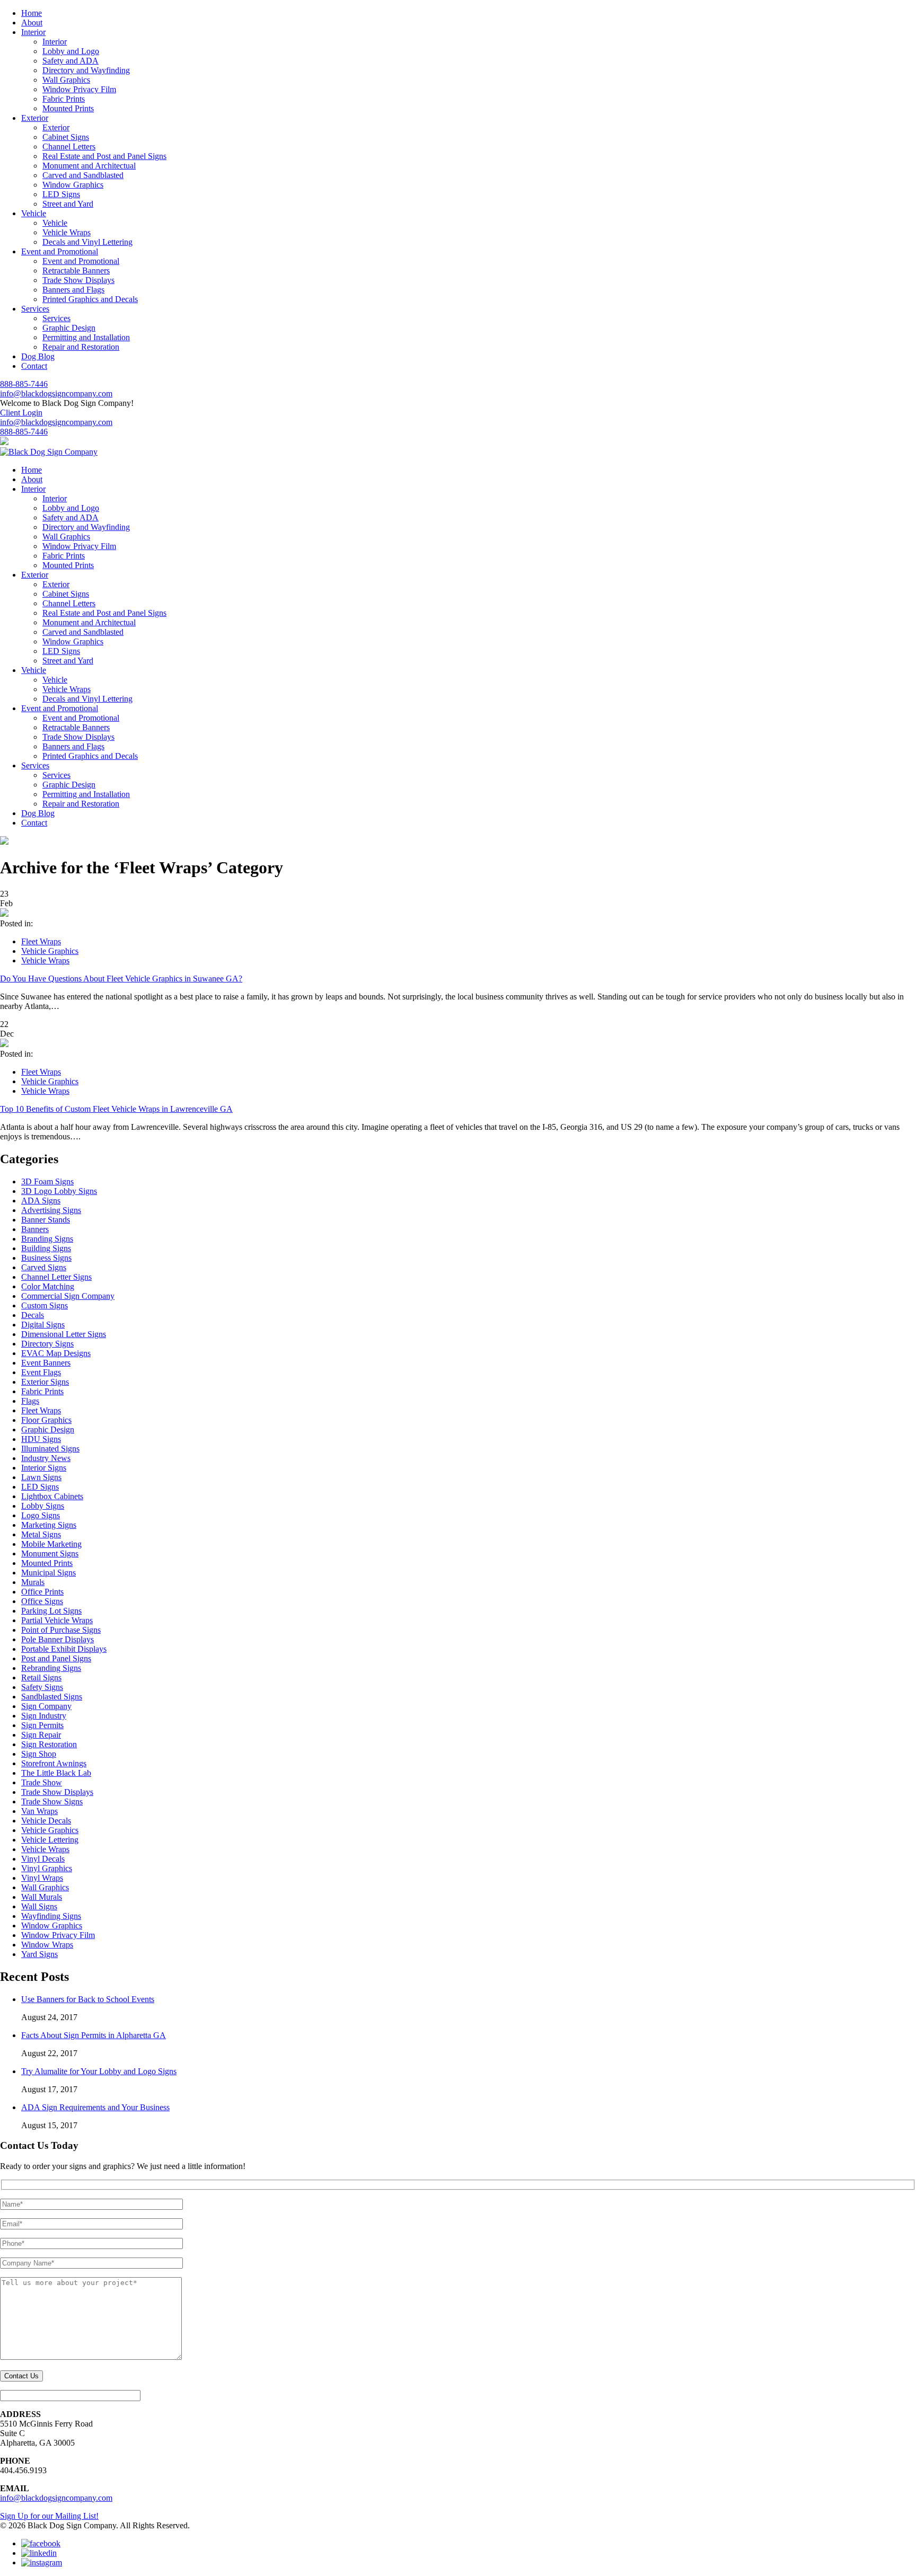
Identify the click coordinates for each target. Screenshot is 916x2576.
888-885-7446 (24, 384)
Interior (55, 42)
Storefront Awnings (54, 1763)
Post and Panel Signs (56, 1658)
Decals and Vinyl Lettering (87, 242)
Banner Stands (46, 1220)
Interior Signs (44, 1468)
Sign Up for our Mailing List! (49, 2516)
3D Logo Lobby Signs (59, 1191)
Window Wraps (47, 1945)
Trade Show (42, 1782)
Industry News (46, 1458)
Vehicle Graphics (50, 951)
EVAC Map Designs (56, 1353)
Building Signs (46, 1248)
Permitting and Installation (86, 337)
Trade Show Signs (52, 1802)
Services (56, 318)
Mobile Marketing (51, 1544)
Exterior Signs (45, 1382)
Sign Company (46, 1706)
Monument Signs (50, 1553)
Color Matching (48, 1286)
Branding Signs (47, 1239)
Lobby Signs (43, 1506)
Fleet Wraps (41, 941)
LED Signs (61, 194)
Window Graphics (73, 185)
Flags (30, 1401)
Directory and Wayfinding (86, 70)
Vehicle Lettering (50, 1840)
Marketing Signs (49, 1525)
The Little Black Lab (56, 1773)
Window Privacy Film (79, 89)
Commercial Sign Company (68, 1296)
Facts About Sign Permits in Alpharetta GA (94, 2035)
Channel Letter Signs (56, 1277)
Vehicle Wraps (67, 232)
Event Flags (41, 1372)
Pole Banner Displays (58, 1639)
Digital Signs (43, 1325)
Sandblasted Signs (52, 1697)
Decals (33, 1315)
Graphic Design (69, 328)
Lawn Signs (41, 1477)
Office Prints (42, 1592)
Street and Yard (68, 204)
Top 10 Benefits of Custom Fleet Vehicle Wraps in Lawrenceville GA (116, 1109)
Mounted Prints (68, 108)
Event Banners (46, 1363)
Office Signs (42, 1601)
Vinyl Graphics (47, 1868)
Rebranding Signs (51, 1668)
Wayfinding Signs (51, 1916)
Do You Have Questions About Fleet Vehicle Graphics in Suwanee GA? (121, 979)
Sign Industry (44, 1716)
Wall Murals (42, 1897)
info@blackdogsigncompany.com (56, 393)
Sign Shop (39, 1754)
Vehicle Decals (46, 1821)
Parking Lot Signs (51, 1611)
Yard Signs (39, 1954)
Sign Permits (42, 1725)
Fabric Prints (64, 99)
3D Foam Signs (47, 1181)
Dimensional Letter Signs (64, 1334)
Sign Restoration (49, 1744)
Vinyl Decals (43, 1859)
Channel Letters (69, 147)
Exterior (56, 127)
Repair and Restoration (81, 347)
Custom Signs (45, 1305)
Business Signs (46, 1258)
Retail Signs (41, 1678)
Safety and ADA (71, 61)
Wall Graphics (66, 80)
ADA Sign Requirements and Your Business (95, 2107)
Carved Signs (44, 1267)
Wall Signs (39, 1906)
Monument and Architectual (89, 166)
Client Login (21, 413)
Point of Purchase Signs (61, 1630)
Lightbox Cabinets (52, 1496)
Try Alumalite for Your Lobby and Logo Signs (99, 2071)
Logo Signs (41, 1515)
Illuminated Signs (50, 1449)
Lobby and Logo (71, 51)
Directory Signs (47, 1344)
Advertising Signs (51, 1210)
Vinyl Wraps (42, 1878)
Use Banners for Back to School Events (88, 1999)
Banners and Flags (73, 290)
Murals (33, 1582)
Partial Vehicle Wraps (57, 1620)
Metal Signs (41, 1534)
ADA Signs (41, 1201)
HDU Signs (41, 1439)
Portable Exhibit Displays (64, 1649)
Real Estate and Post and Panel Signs (104, 156)
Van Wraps (39, 1811)
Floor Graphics (46, 1420)
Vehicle (55, 223)
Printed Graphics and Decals (90, 299)
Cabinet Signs (66, 137)
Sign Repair (41, 1735)
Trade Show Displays (78, 280)
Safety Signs (42, 1687)
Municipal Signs (49, 1573)
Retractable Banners (76, 271)
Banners (35, 1229)
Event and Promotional (81, 261)
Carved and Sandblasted (83, 175)
